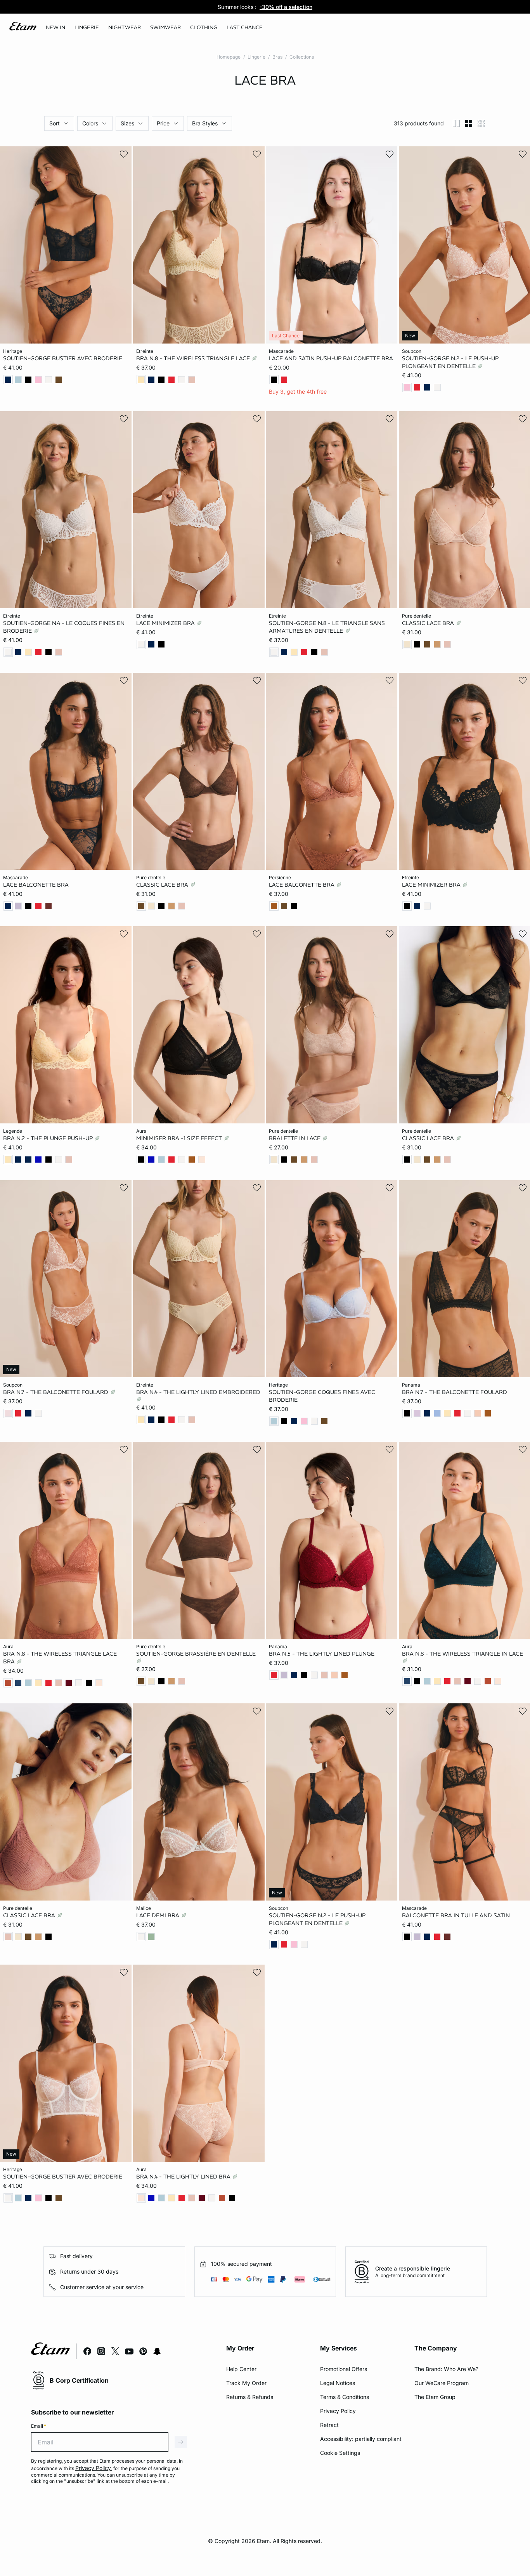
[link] (55, 28)
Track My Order (246, 2383)
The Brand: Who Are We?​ (446, 2369)
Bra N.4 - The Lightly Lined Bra (184, 2177)
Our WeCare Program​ (442, 2383)
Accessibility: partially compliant (361, 2439)
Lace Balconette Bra (36, 884)
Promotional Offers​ (344, 2369)
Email (39, 2426)
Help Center (241, 2369)
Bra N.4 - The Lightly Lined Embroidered (198, 1392)
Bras (277, 57)
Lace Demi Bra (158, 1915)
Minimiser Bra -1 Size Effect (180, 1138)
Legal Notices (338, 2383)
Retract (329, 2425)
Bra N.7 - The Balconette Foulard (56, 1392)
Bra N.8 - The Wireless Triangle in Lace (462, 1654)
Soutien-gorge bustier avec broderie (63, 358)
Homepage (229, 57)
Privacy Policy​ (338, 2411)
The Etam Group (435, 2397)
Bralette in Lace (295, 1138)
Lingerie (256, 57)
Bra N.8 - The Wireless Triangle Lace (194, 358)
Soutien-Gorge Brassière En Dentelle (196, 1654)
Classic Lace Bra (429, 623)
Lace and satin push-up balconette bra (331, 358)
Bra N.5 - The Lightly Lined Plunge (322, 1654)
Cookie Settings (340, 2453)
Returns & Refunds (250, 2397)
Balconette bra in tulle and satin (456, 1915)
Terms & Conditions (345, 2397)
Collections (302, 57)
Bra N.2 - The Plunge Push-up (49, 1138)
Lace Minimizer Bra (166, 623)
